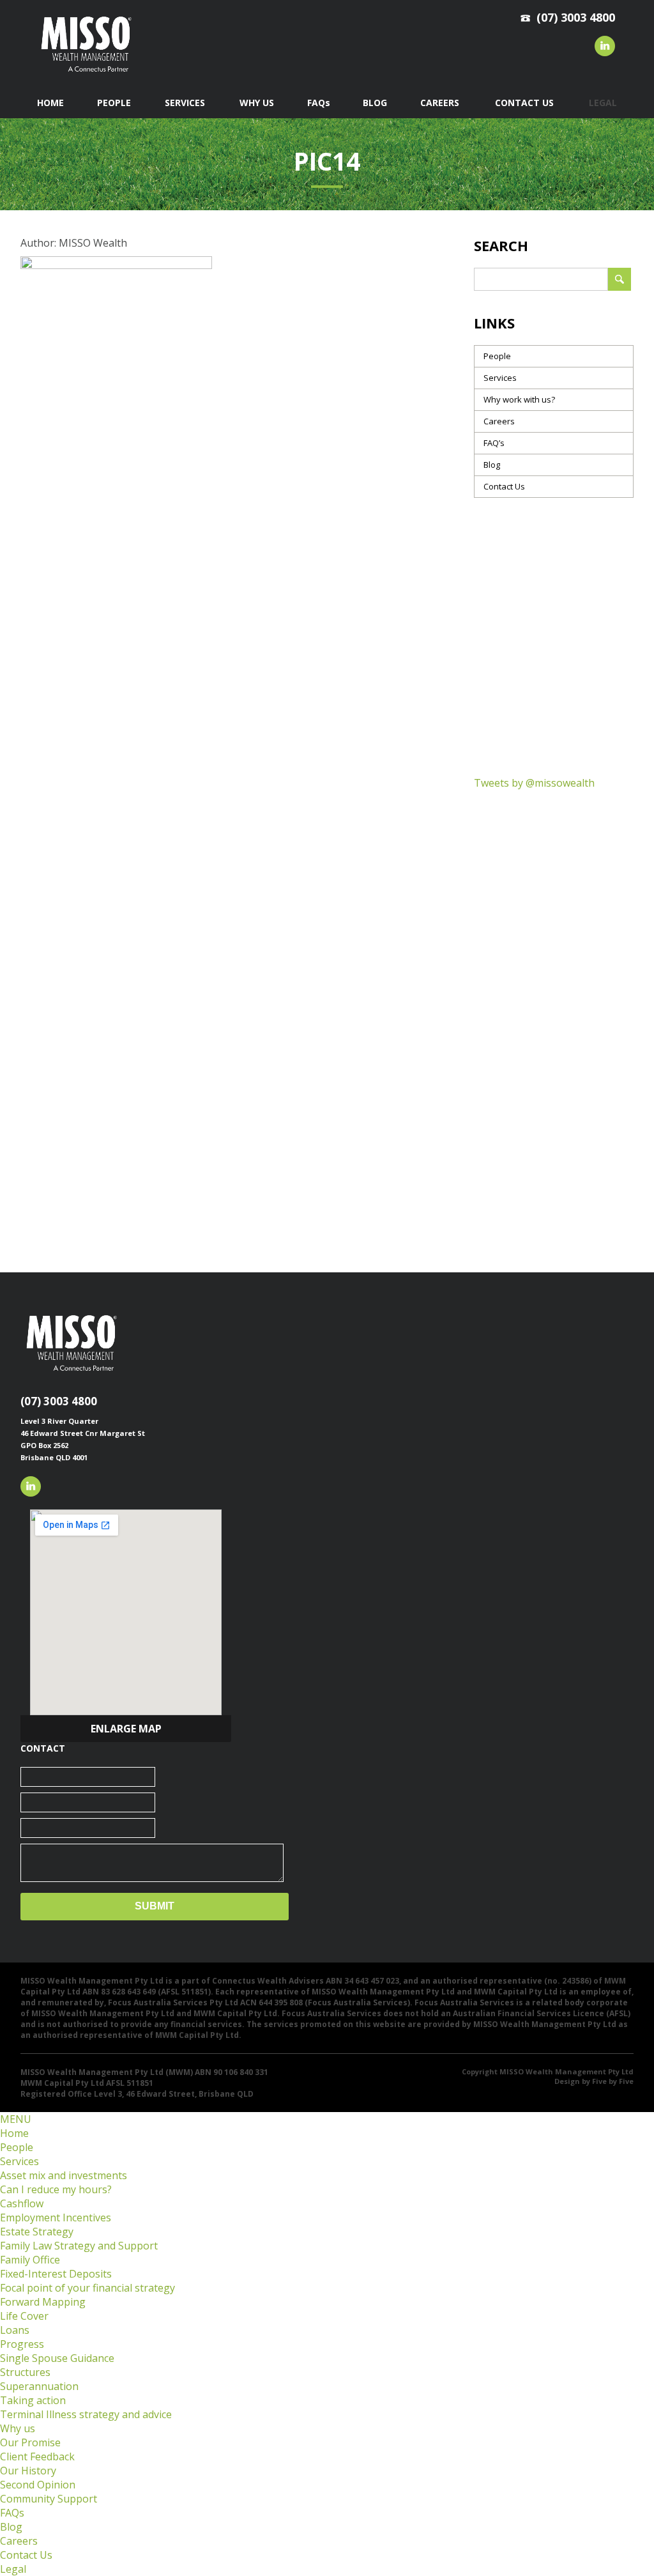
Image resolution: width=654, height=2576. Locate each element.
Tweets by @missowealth (534, 783)
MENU (16, 2119)
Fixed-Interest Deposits (56, 2274)
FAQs (12, 2513)
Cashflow (22, 2203)
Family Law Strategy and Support (79, 2246)
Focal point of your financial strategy (87, 2288)
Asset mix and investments (64, 2175)
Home (14, 2133)
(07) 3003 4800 (59, 1401)
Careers (499, 421)
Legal (13, 2569)
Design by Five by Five (594, 2081)
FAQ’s (494, 443)
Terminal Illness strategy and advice (86, 2414)
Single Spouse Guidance (57, 2358)
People (497, 356)
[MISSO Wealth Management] (86, 75)
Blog (492, 465)
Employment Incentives (56, 2217)
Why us (18, 2428)
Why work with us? (519, 399)
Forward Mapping (43, 2302)
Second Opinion (38, 2485)
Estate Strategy (37, 2232)
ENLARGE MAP (126, 1729)
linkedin (605, 46)
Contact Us (504, 486)
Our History (28, 2471)
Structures (25, 2372)
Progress (22, 2344)
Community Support (49, 2499)
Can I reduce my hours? (56, 2189)
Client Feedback (37, 2456)
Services (500, 378)
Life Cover (24, 2316)
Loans (15, 2330)
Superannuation (39, 2386)
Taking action (33, 2400)
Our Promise (30, 2442)
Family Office (30, 2260)
